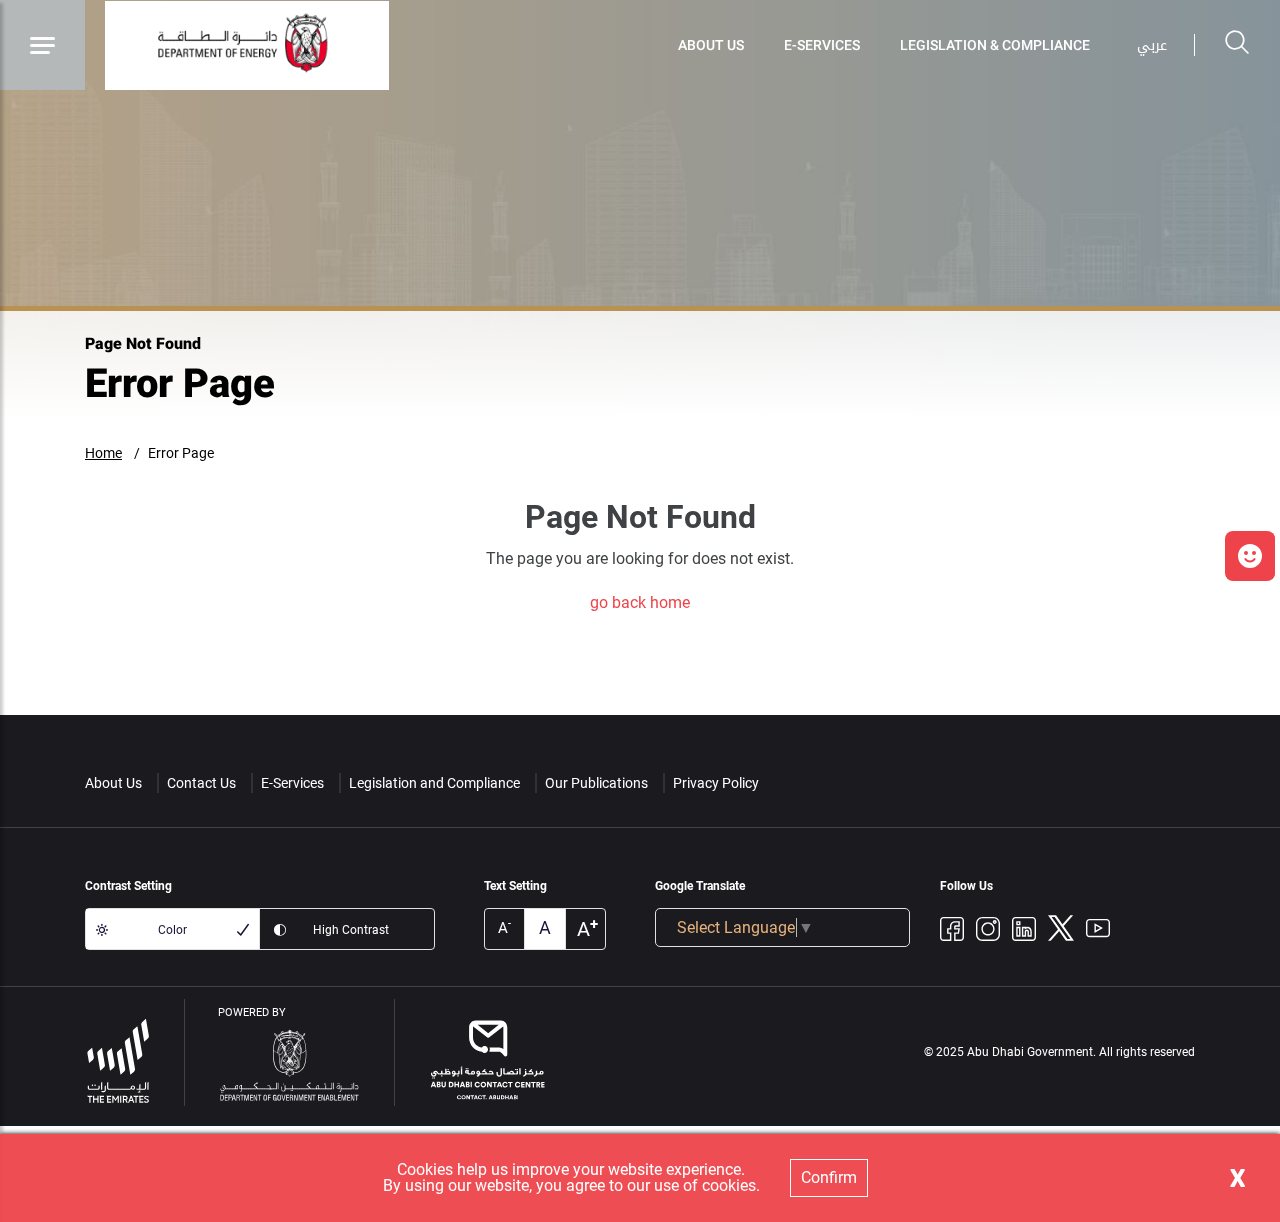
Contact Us (201, 783)
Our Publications (596, 783)
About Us (711, 45)
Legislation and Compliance (434, 783)
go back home (640, 602)
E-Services (822, 45)
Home (103, 453)
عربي (1152, 45)
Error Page (181, 453)
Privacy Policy (716, 783)
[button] (1250, 556)
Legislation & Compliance (995, 45)
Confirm (829, 1177)
